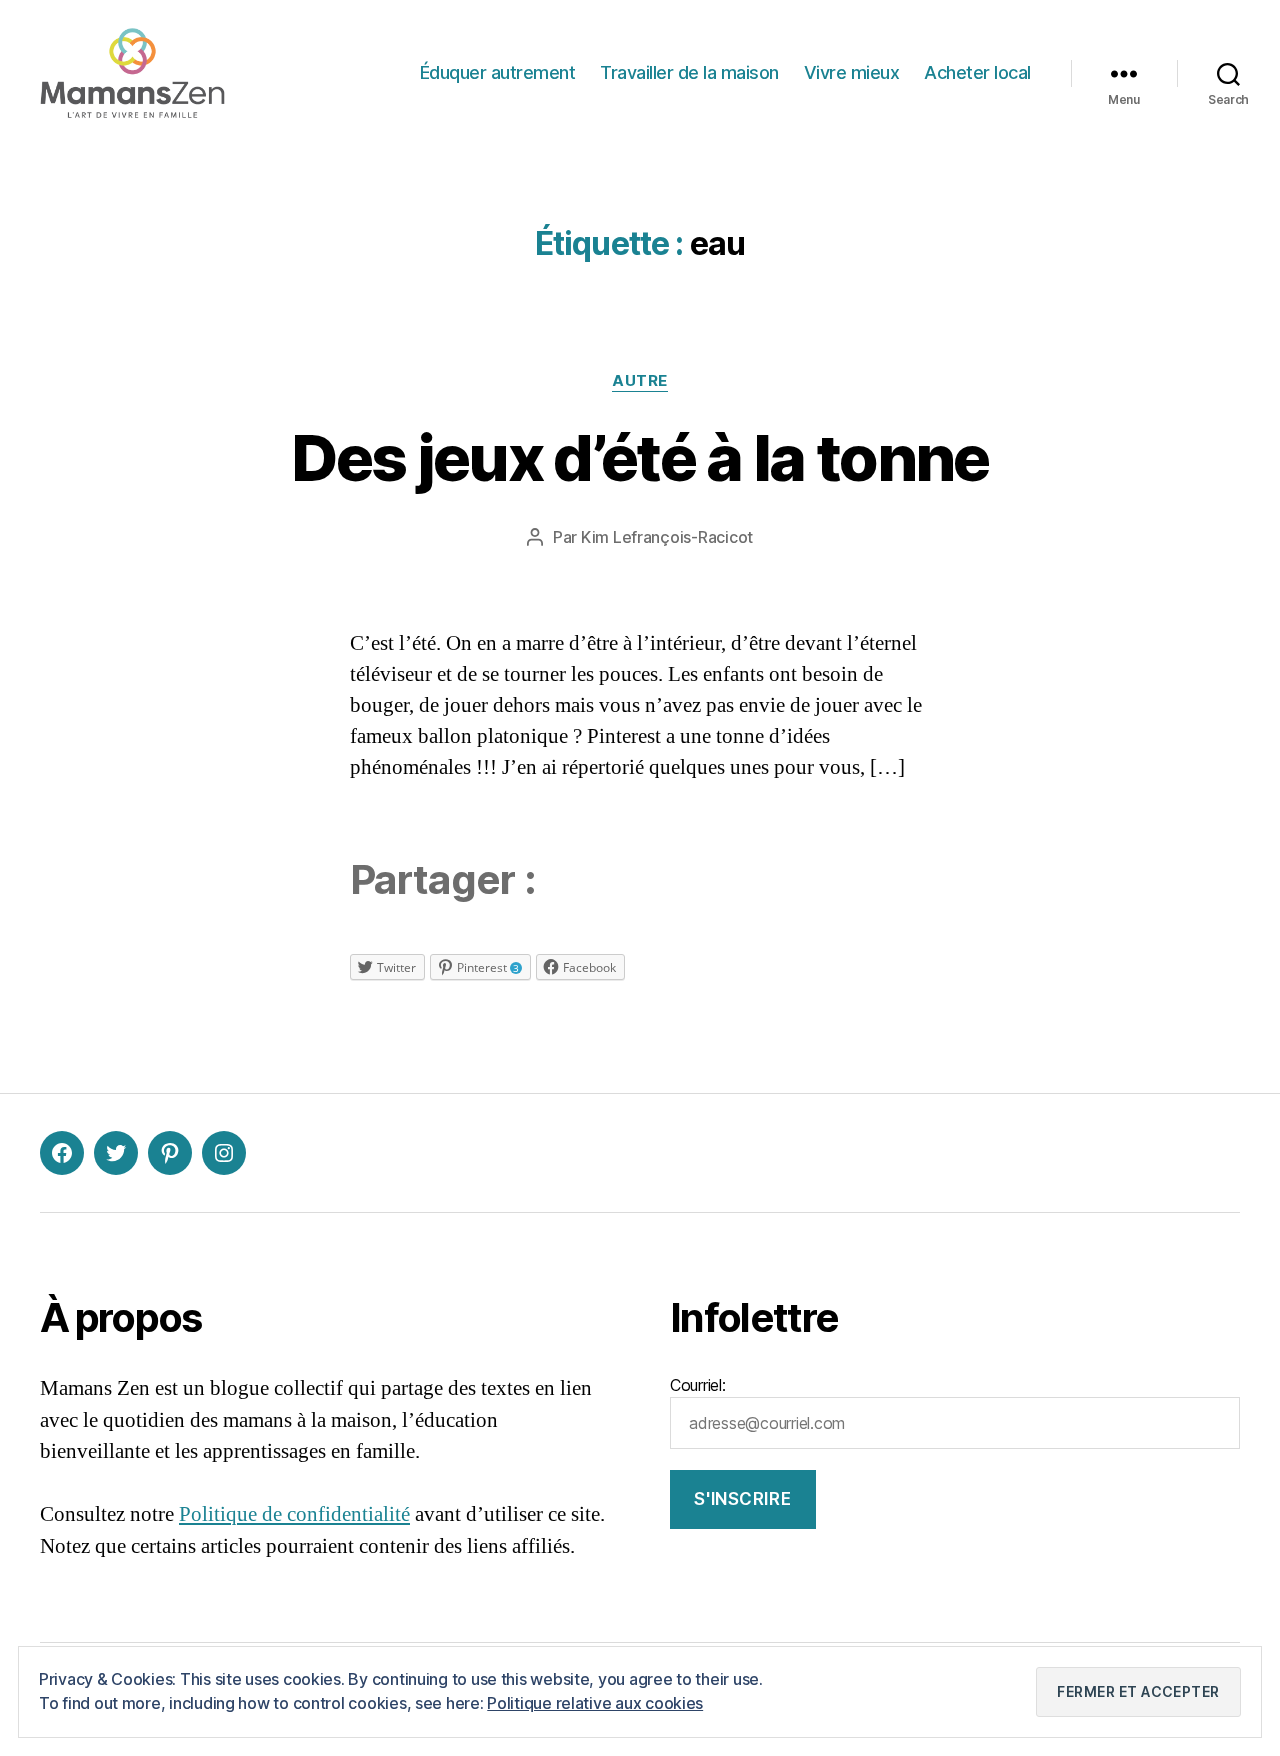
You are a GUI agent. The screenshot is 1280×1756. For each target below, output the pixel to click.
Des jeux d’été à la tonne (640, 457)
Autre (640, 381)
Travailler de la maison (689, 72)
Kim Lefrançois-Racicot (667, 537)
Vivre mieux (852, 72)
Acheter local (977, 72)
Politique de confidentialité (294, 1514)
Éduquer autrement (498, 72)
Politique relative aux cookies (595, 1703)
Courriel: (698, 1385)
